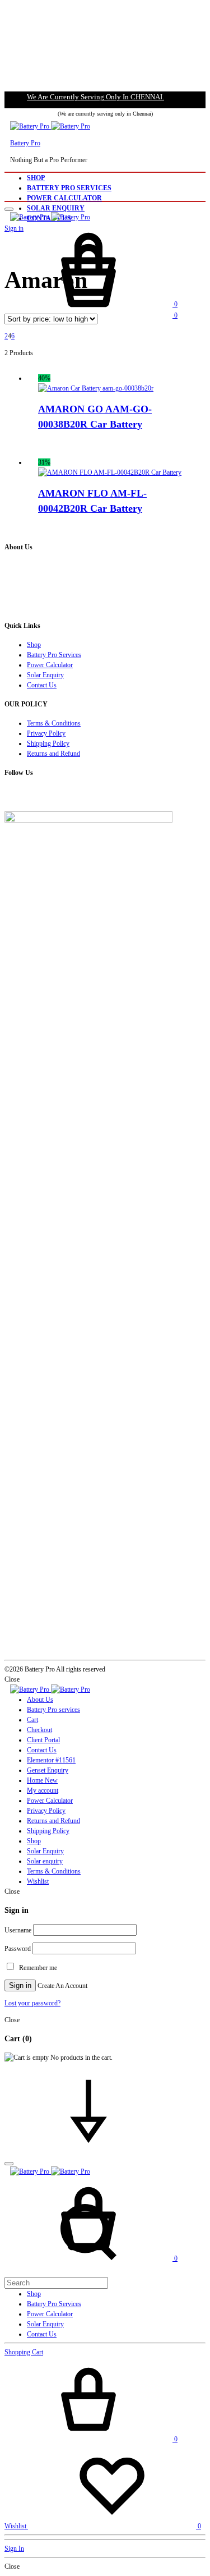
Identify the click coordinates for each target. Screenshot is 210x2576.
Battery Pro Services (69, 188)
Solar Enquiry (56, 208)
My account (43, 1790)
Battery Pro (25, 143)
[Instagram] (12, 796)
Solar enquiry (45, 1861)
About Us (40, 1700)
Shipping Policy (48, 743)
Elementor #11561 (51, 1760)
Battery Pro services (53, 1710)
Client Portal (43, 1740)
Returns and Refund (53, 754)
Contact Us (42, 685)
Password (18, 1949)
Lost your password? (32, 2003)
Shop (36, 178)
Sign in (20, 1985)
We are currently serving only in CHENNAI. (95, 97)
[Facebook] (7, 796)
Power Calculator (64, 198)
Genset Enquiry (48, 1770)
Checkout (39, 1730)
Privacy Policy (46, 733)
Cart (32, 1720)
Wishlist (38, 1881)
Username (18, 1930)
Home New (42, 1780)
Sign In (14, 2549)
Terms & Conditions (54, 723)
